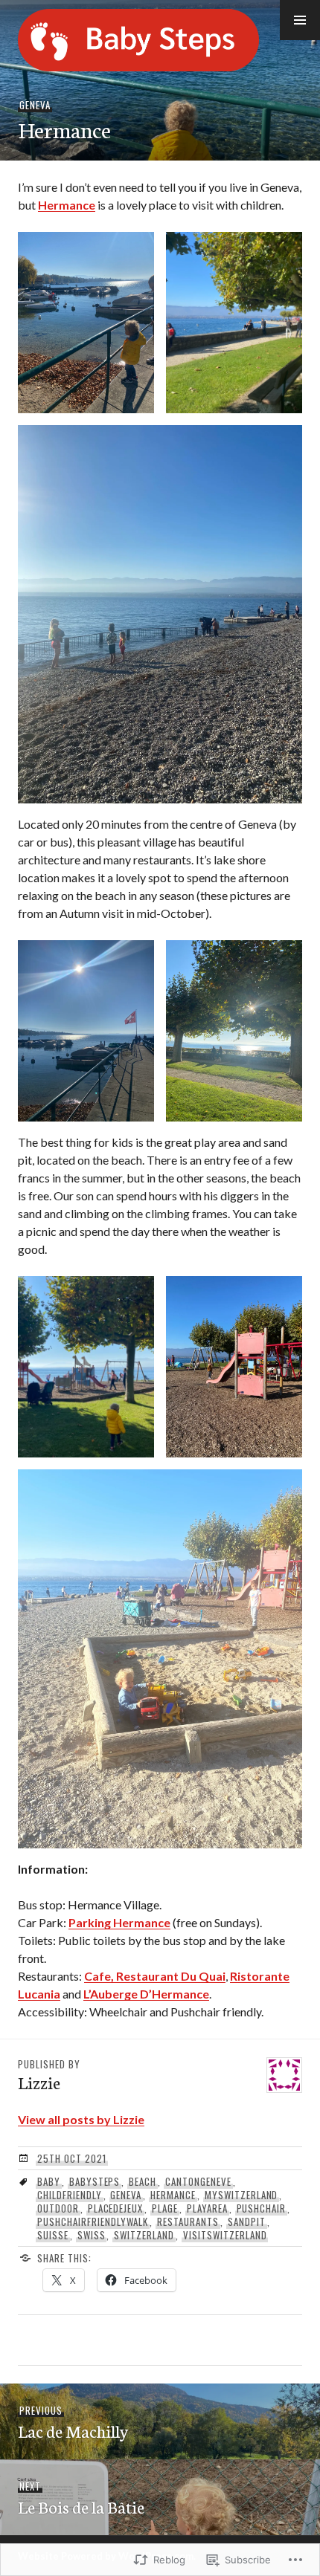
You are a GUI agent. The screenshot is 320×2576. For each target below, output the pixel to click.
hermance (173, 2195)
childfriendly (70, 2195)
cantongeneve (198, 2181)
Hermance (67, 205)
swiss (92, 2235)
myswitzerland (241, 2195)
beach (143, 2181)
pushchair (262, 2208)
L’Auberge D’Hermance (146, 1994)
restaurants (188, 2221)
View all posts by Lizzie (81, 2119)
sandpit (247, 2221)
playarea (207, 2208)
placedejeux (116, 2208)
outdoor (58, 2208)
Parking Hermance (119, 1922)
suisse (53, 2235)
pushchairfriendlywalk (93, 2221)
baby (49, 2181)
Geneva (35, 105)
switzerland (144, 2235)
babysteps (95, 2181)
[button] (300, 20)
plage (165, 2208)
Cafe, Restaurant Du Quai (155, 1976)
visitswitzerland (225, 2235)
